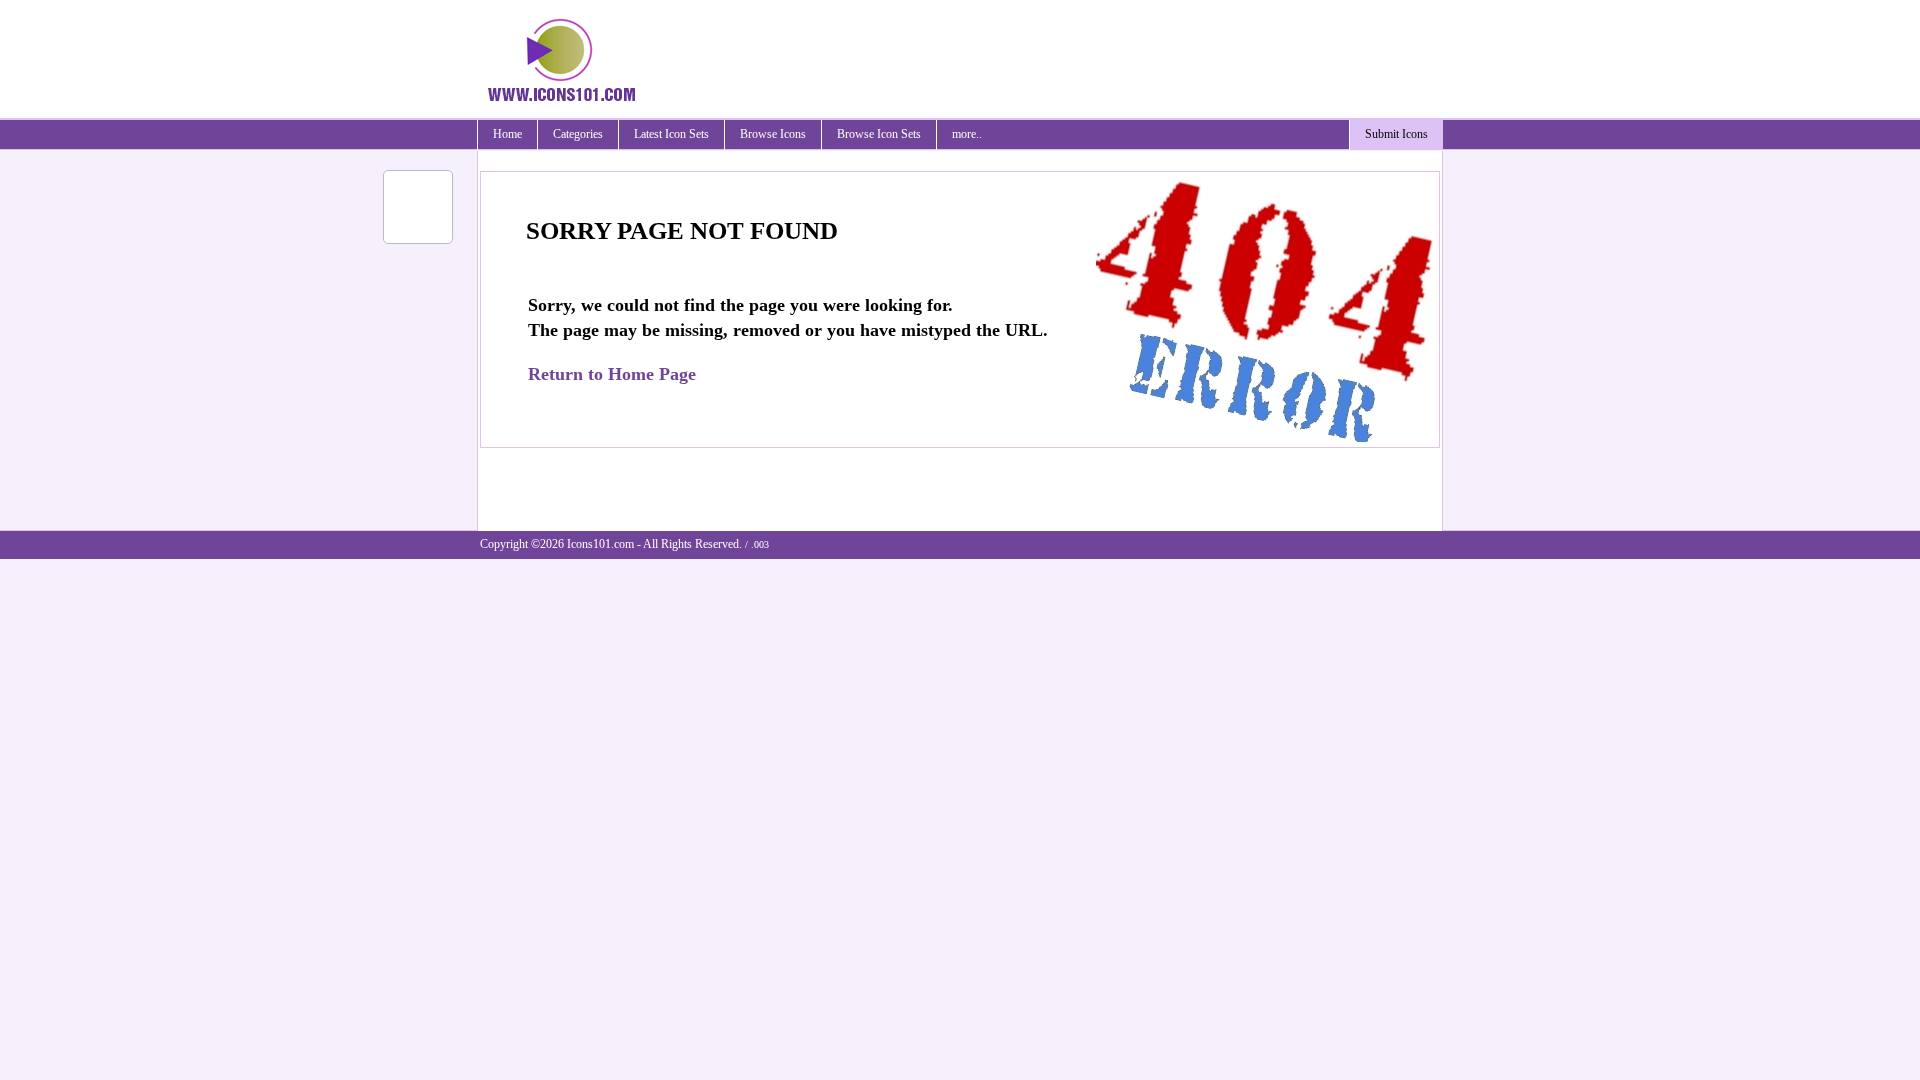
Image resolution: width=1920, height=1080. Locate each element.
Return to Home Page (612, 374)
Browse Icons (773, 134)
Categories (578, 134)
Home (507, 134)
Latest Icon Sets (671, 134)
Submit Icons (1396, 134)
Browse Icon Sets (879, 134)
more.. (967, 134)
